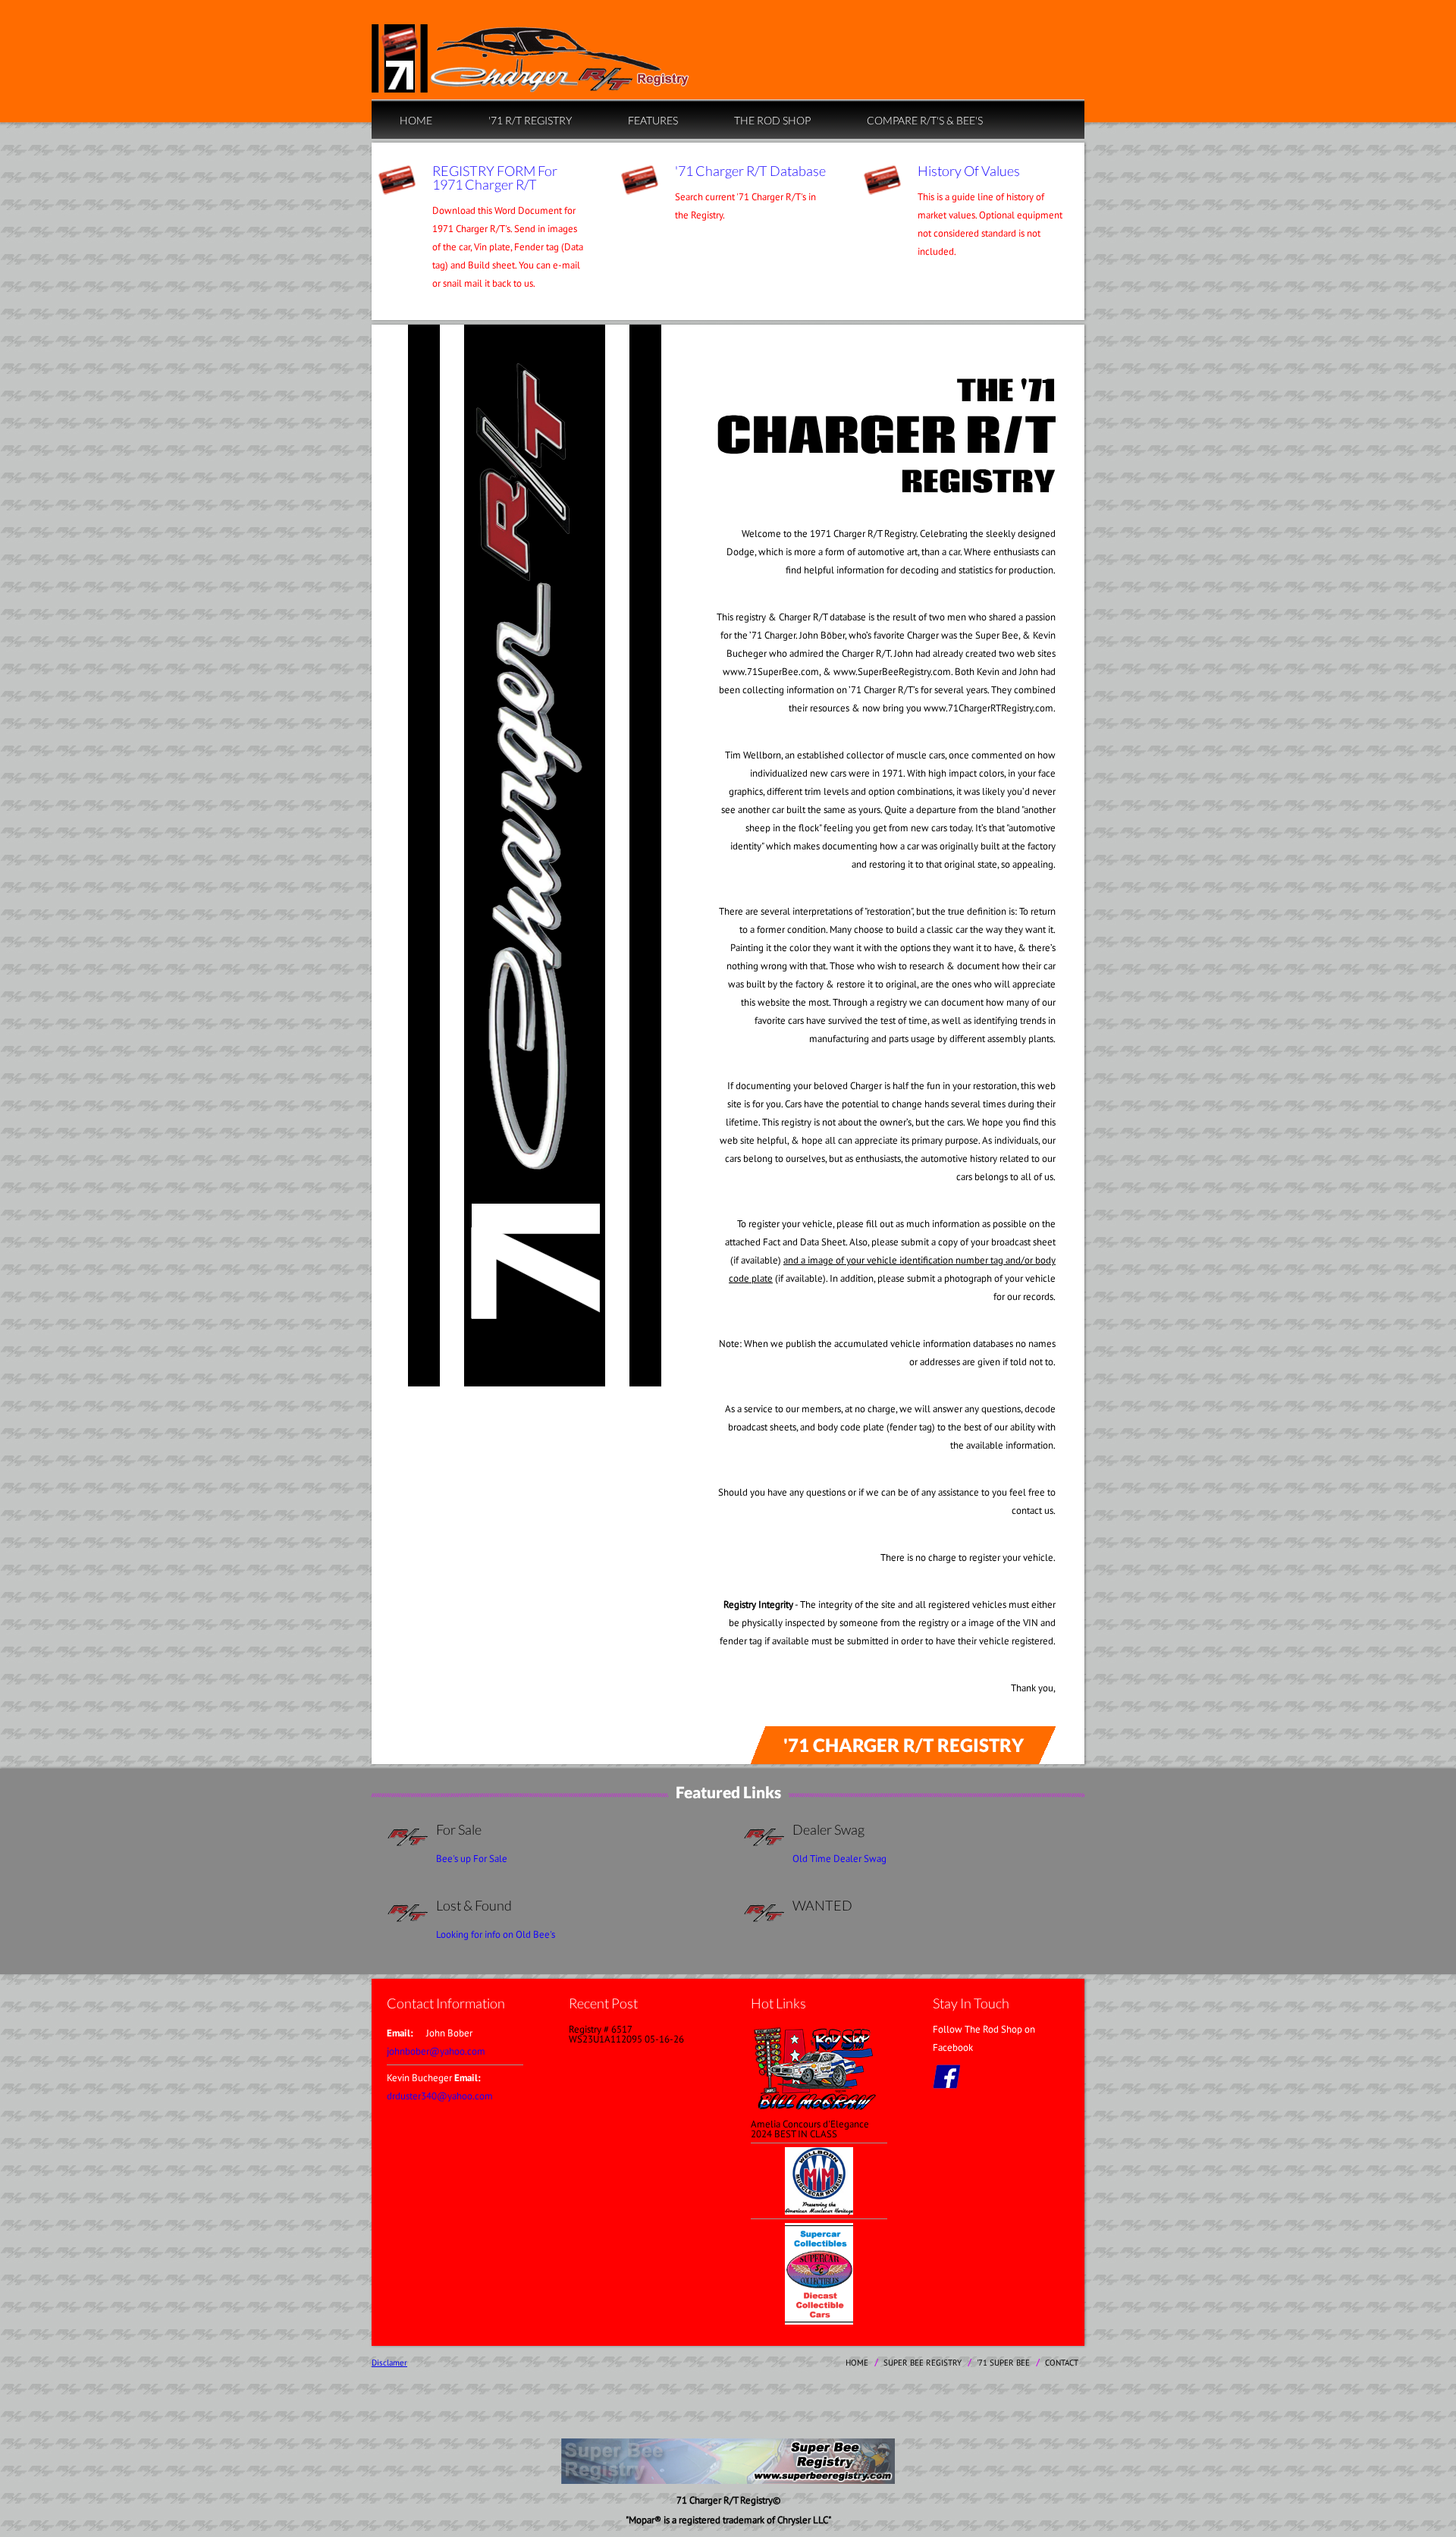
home (416, 120)
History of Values (969, 171)
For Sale (459, 1829)
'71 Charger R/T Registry (904, 1745)
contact (1062, 2363)
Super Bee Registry (923, 2363)
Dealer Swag (828, 1829)
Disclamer (389, 2363)
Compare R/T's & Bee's (925, 120)
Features (653, 120)
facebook (946, 2077)
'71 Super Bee (1003, 2363)
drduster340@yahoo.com (440, 2096)
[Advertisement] (728, 2404)
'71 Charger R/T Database (750, 171)
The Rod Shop (772, 120)
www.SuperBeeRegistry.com (892, 672)
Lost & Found (474, 1905)
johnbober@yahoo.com (436, 2051)
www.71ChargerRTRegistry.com (988, 708)
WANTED (822, 1905)
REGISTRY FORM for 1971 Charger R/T (495, 177)
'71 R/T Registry (530, 120)
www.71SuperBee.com (771, 672)
